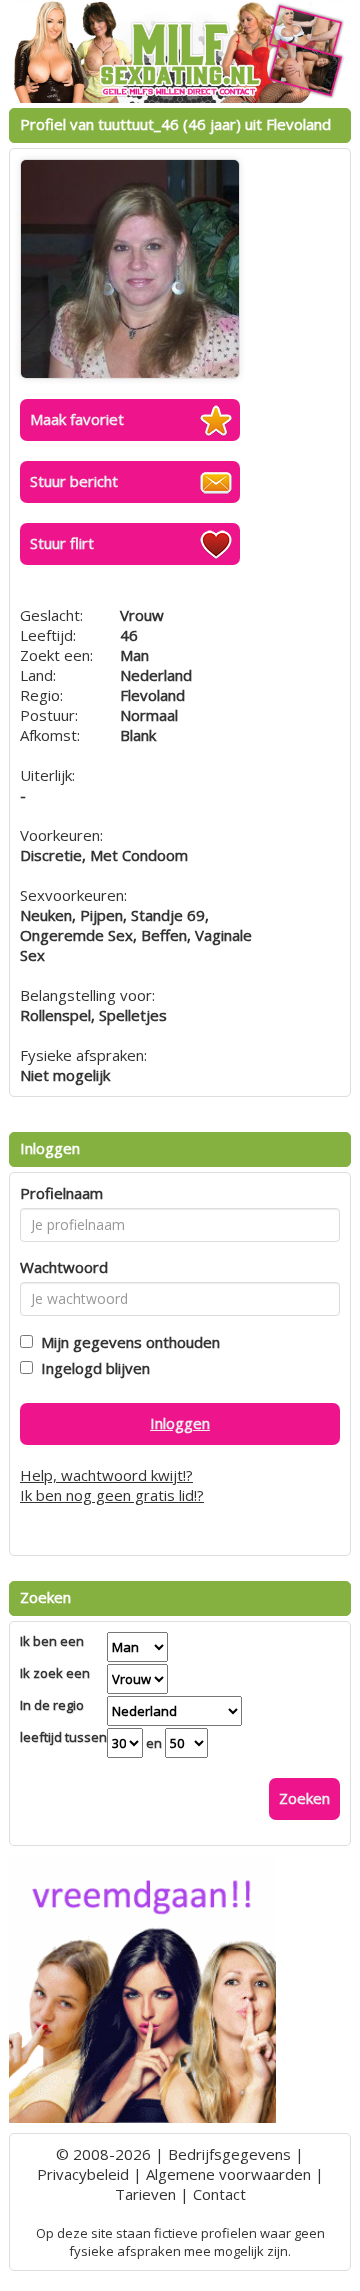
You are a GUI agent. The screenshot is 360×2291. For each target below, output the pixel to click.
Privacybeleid (83, 2174)
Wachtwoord (64, 1267)
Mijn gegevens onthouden (126, 1342)
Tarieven (145, 2194)
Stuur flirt (62, 543)
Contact (219, 2194)
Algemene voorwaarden (228, 2174)
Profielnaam (61, 1193)
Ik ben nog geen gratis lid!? (112, 1495)
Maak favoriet (77, 419)
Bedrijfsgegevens (229, 2154)
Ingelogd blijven (91, 1368)
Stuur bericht (74, 481)
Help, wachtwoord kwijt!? (106, 1475)
